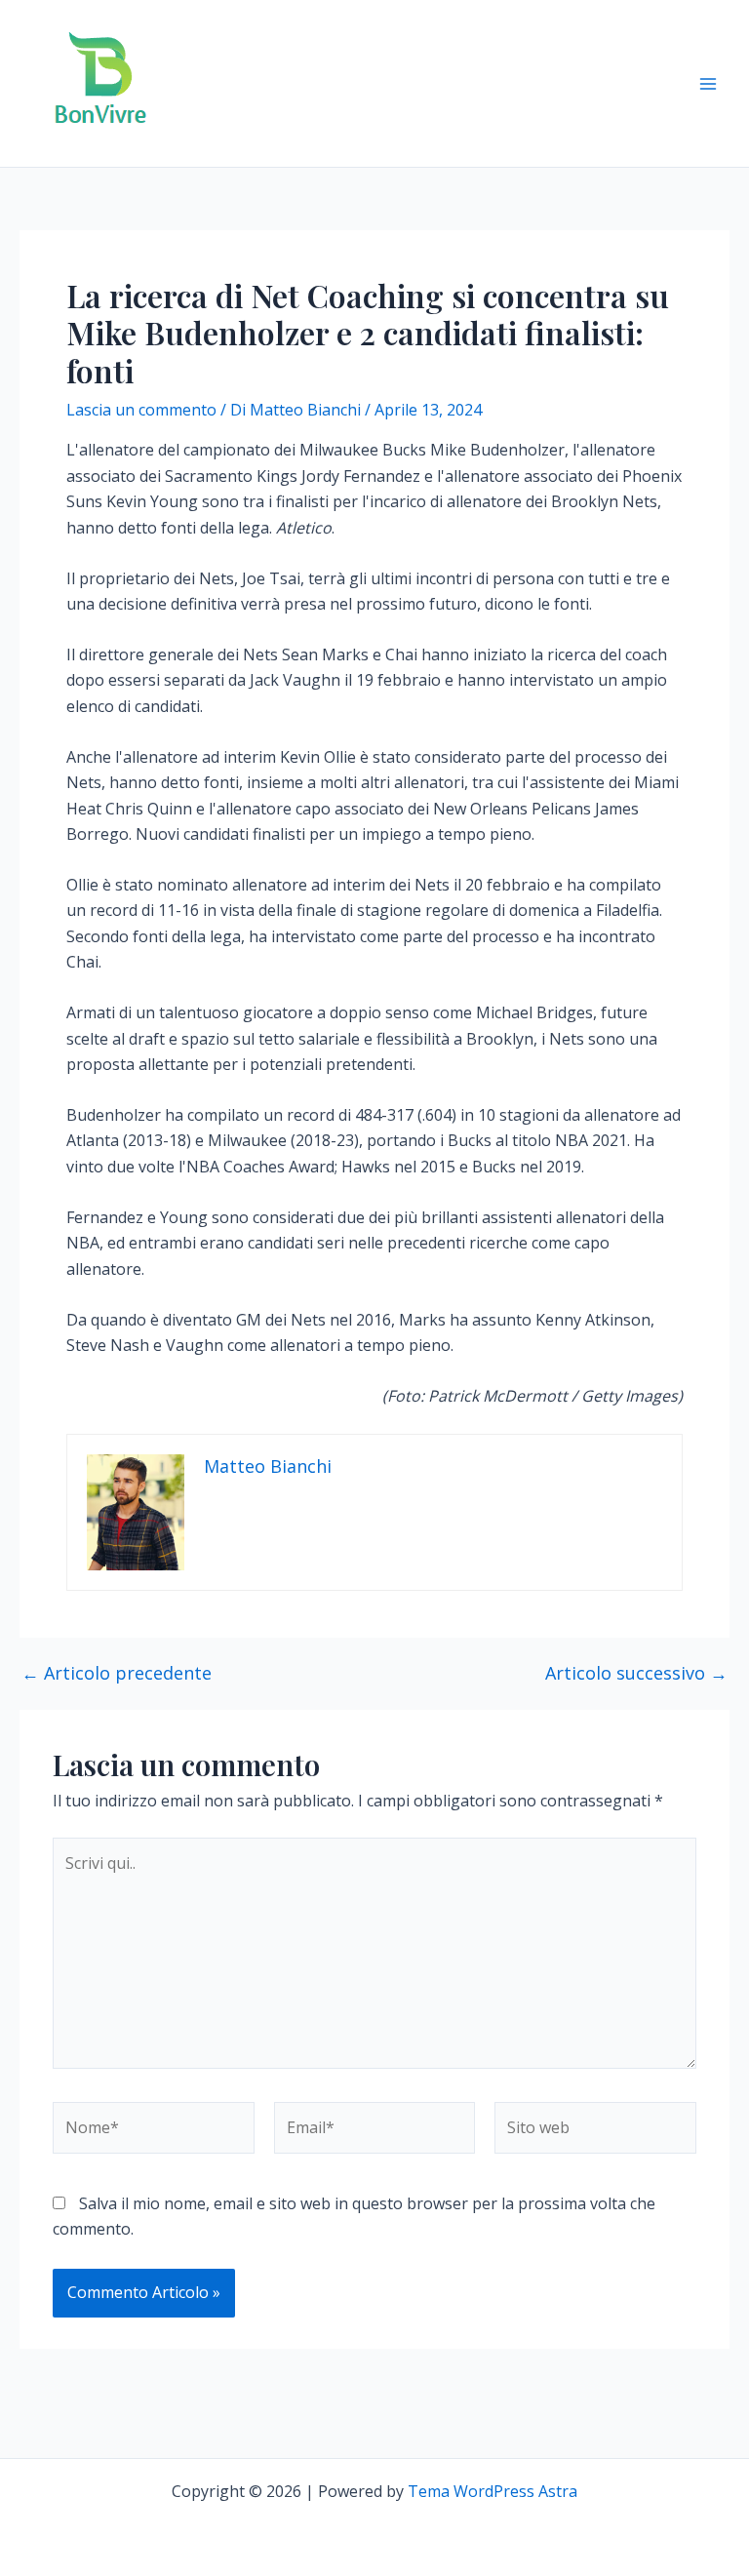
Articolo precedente (117, 1673)
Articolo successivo (636, 1673)
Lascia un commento (141, 410)
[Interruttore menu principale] (708, 84)
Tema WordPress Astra (493, 2491)
